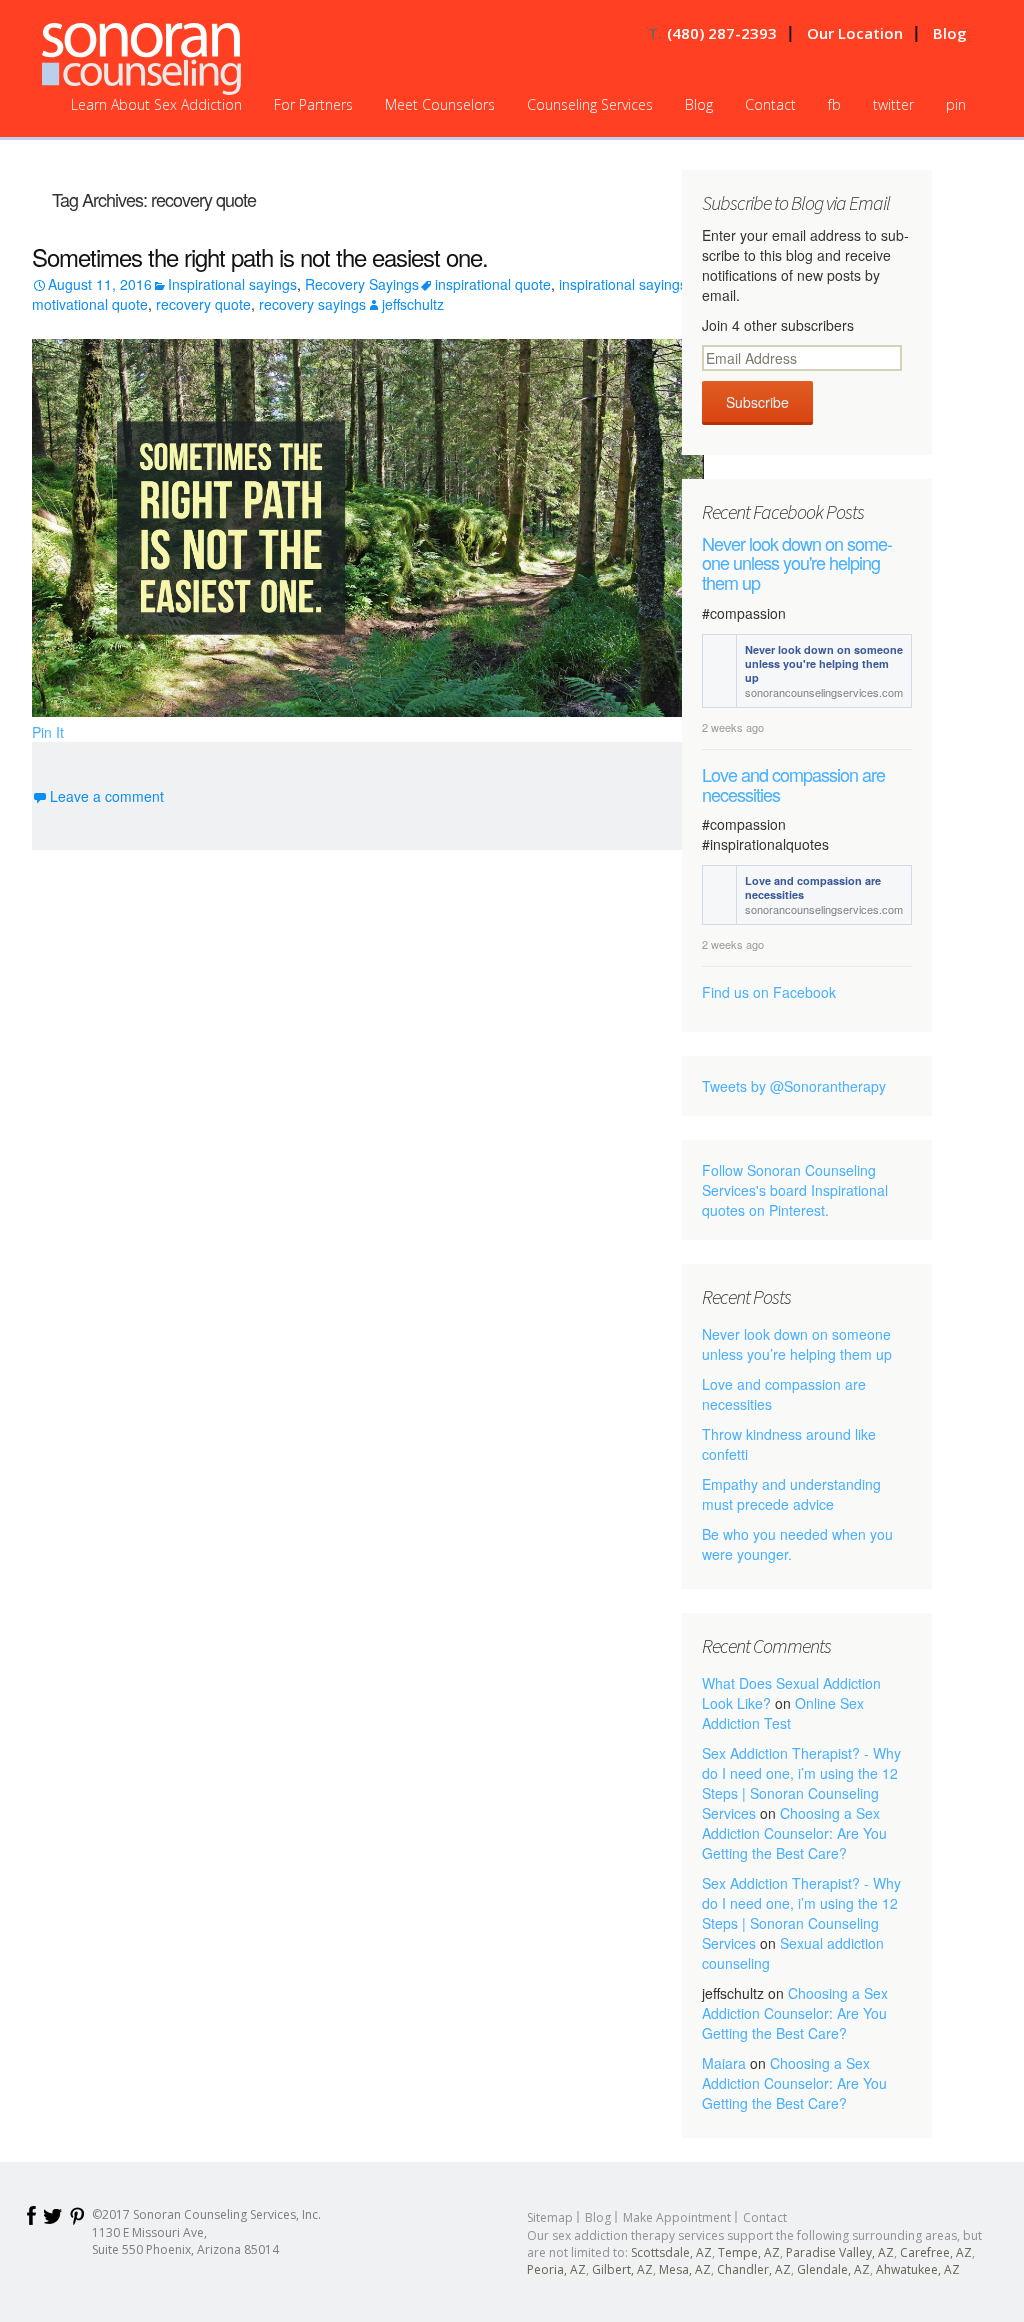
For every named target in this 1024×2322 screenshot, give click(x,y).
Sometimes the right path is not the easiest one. (260, 256)
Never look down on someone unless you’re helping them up (797, 1344)
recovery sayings (312, 304)
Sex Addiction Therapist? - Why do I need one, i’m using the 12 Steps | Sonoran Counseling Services (801, 1783)
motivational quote (90, 304)
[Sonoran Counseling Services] (141, 59)
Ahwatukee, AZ (918, 2269)
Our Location (855, 33)
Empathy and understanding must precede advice (791, 1494)
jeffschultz (413, 304)
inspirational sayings (623, 284)
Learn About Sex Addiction (156, 104)
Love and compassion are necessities (793, 785)
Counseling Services (590, 104)
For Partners (313, 104)
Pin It (48, 732)
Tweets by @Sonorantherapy (794, 1086)
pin (956, 104)
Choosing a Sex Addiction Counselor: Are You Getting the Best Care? (794, 1833)
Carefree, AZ (936, 2252)
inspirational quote (493, 284)
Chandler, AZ (754, 2269)
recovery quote (203, 304)
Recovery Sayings (362, 284)
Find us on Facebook (769, 992)
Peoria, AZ (556, 2269)
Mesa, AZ (685, 2269)
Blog (950, 33)
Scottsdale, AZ (671, 2252)
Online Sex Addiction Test (783, 1713)
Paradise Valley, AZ (840, 2252)
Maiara (724, 2063)
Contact (770, 104)
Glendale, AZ (833, 2269)
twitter (893, 104)
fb (834, 104)
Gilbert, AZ (622, 2269)
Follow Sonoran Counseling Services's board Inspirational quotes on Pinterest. (795, 1190)
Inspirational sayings (232, 284)
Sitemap (550, 2217)
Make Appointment (677, 2217)
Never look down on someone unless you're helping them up (797, 563)
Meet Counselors (440, 104)
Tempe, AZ (749, 2252)
